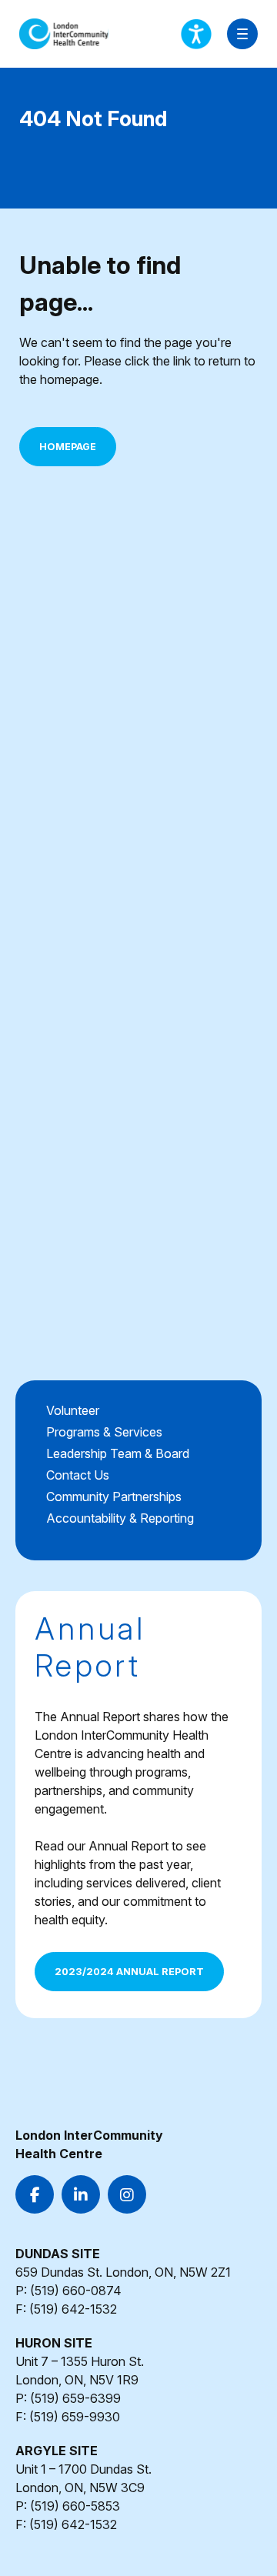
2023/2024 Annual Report (129, 1972)
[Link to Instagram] (127, 2194)
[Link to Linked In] (81, 2194)
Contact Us (78, 1475)
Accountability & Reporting (120, 1518)
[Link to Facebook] (35, 2194)
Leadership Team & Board (118, 1453)
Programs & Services (104, 1432)
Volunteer (73, 1410)
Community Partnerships (114, 1497)
